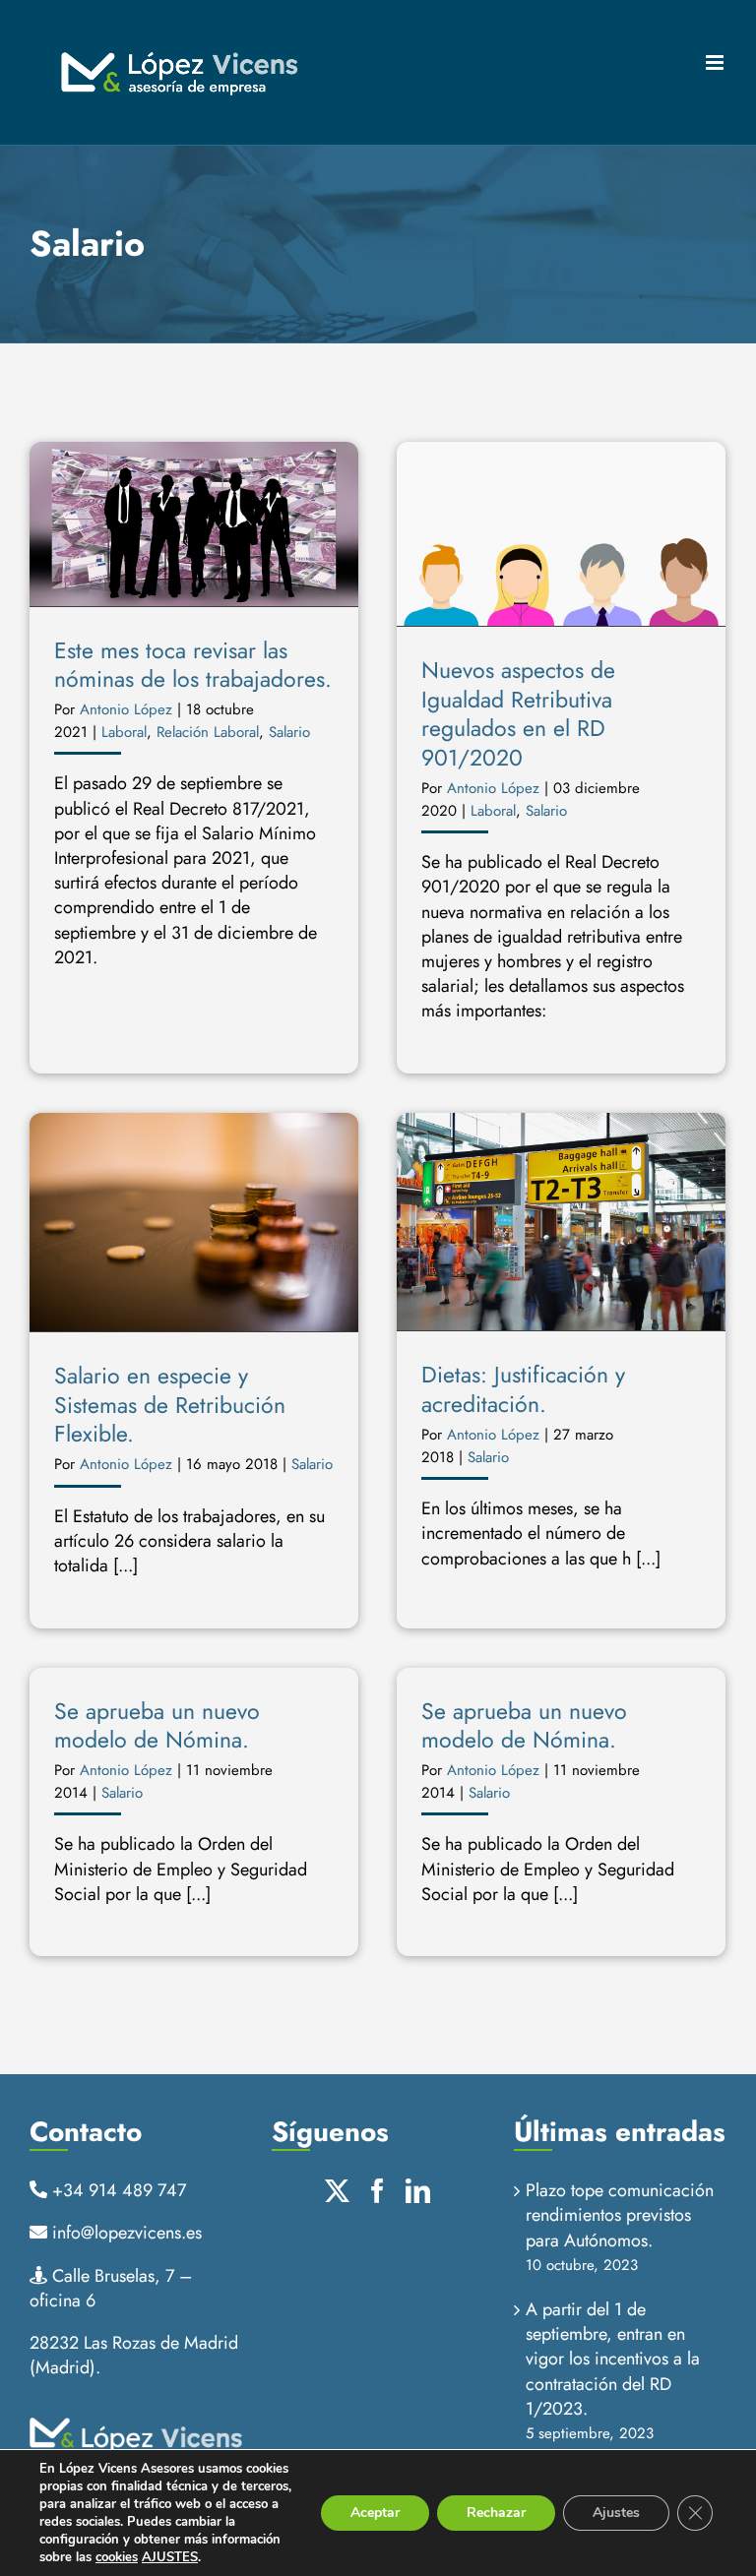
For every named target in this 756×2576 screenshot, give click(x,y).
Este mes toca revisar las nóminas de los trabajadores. (193, 665)
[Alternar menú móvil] (716, 62)
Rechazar (496, 2513)
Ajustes (616, 2513)
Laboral (124, 732)
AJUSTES (170, 2557)
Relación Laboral (208, 732)
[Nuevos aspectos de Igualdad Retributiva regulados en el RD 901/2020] (561, 534)
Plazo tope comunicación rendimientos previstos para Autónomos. (620, 2215)
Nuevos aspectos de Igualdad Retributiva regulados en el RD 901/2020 (518, 713)
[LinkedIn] (418, 2191)
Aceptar (375, 2513)
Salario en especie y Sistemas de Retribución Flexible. (170, 1405)
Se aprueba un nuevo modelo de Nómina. (157, 1725)
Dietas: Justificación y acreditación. (523, 1389)
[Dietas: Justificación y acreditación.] (561, 1222)
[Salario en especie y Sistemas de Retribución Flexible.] (194, 1223)
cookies (117, 2557)
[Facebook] (378, 2191)
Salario (289, 732)
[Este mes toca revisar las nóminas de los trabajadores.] (194, 524)
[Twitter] (337, 2191)
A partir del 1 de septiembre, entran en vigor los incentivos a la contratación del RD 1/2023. (613, 2360)
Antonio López (126, 709)
